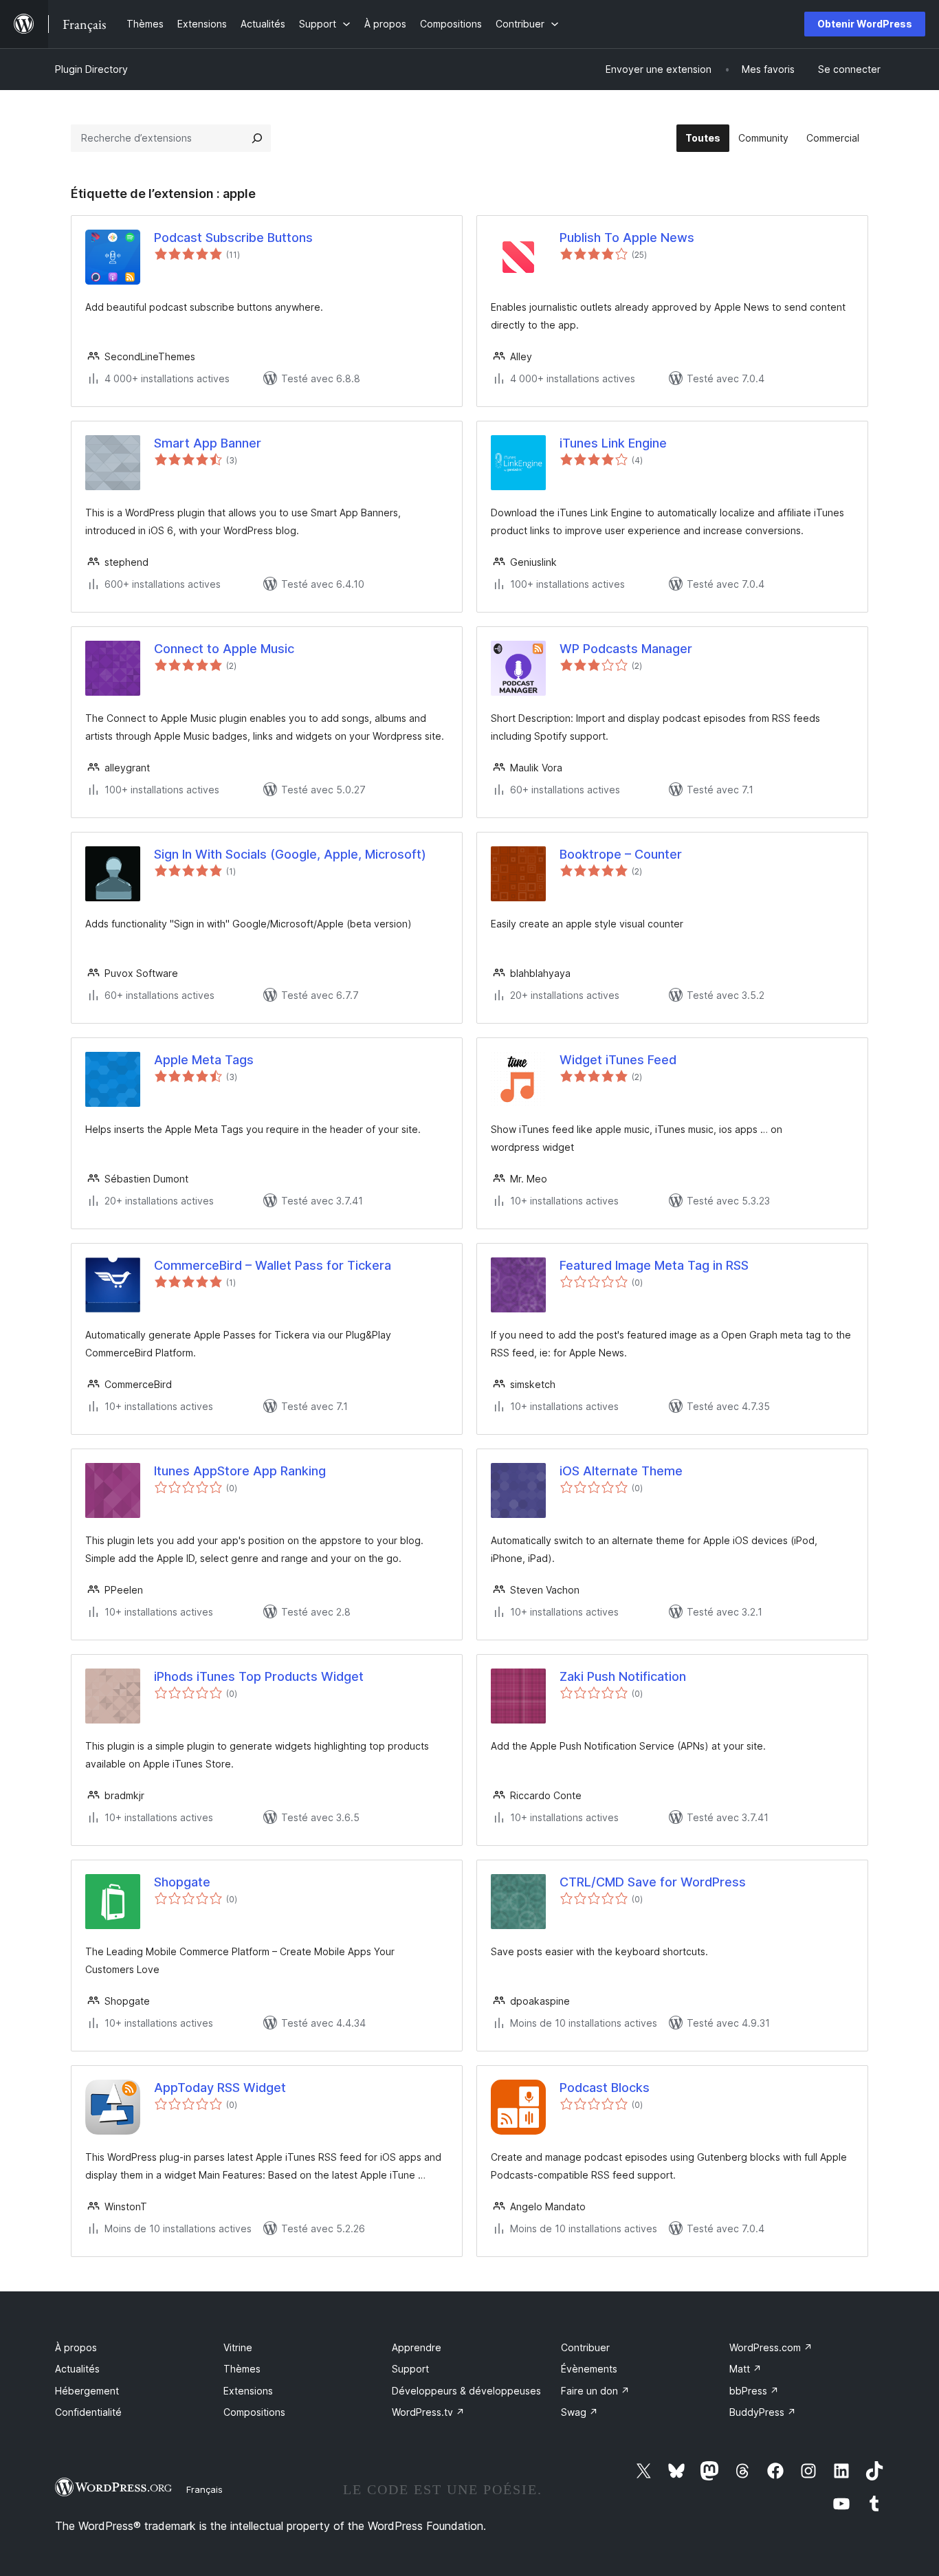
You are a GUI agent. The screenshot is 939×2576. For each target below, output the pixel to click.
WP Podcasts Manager (626, 649)
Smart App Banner (208, 443)
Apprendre (417, 2347)
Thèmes (242, 2369)
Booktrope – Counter (621, 854)
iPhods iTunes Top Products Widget (259, 1676)
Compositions (254, 2412)
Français (205, 2489)
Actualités (77, 2369)
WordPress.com (771, 2347)
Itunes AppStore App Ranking (240, 1471)
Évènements (589, 2369)
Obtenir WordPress (865, 24)
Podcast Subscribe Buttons (233, 238)
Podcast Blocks (605, 2088)
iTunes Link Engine (613, 443)
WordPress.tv (428, 2412)
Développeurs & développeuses (466, 2391)
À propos (76, 2347)
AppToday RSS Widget (220, 2088)
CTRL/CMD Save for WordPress (653, 1882)
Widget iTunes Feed (618, 1060)
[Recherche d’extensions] (257, 138)
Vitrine (238, 2347)
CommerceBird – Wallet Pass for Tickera (273, 1265)
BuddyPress (763, 2412)
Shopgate (182, 1882)
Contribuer (585, 2347)
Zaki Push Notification (623, 1676)
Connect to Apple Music (224, 649)
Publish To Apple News (627, 238)
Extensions (248, 2391)
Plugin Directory (91, 69)
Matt (745, 2369)
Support (410, 2369)
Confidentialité (88, 2412)
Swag (579, 2412)
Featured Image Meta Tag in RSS (654, 1265)
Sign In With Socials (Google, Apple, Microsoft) (290, 854)
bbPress (754, 2391)
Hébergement (87, 2391)
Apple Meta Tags (204, 1060)
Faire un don (595, 2391)
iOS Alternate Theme (621, 1471)
